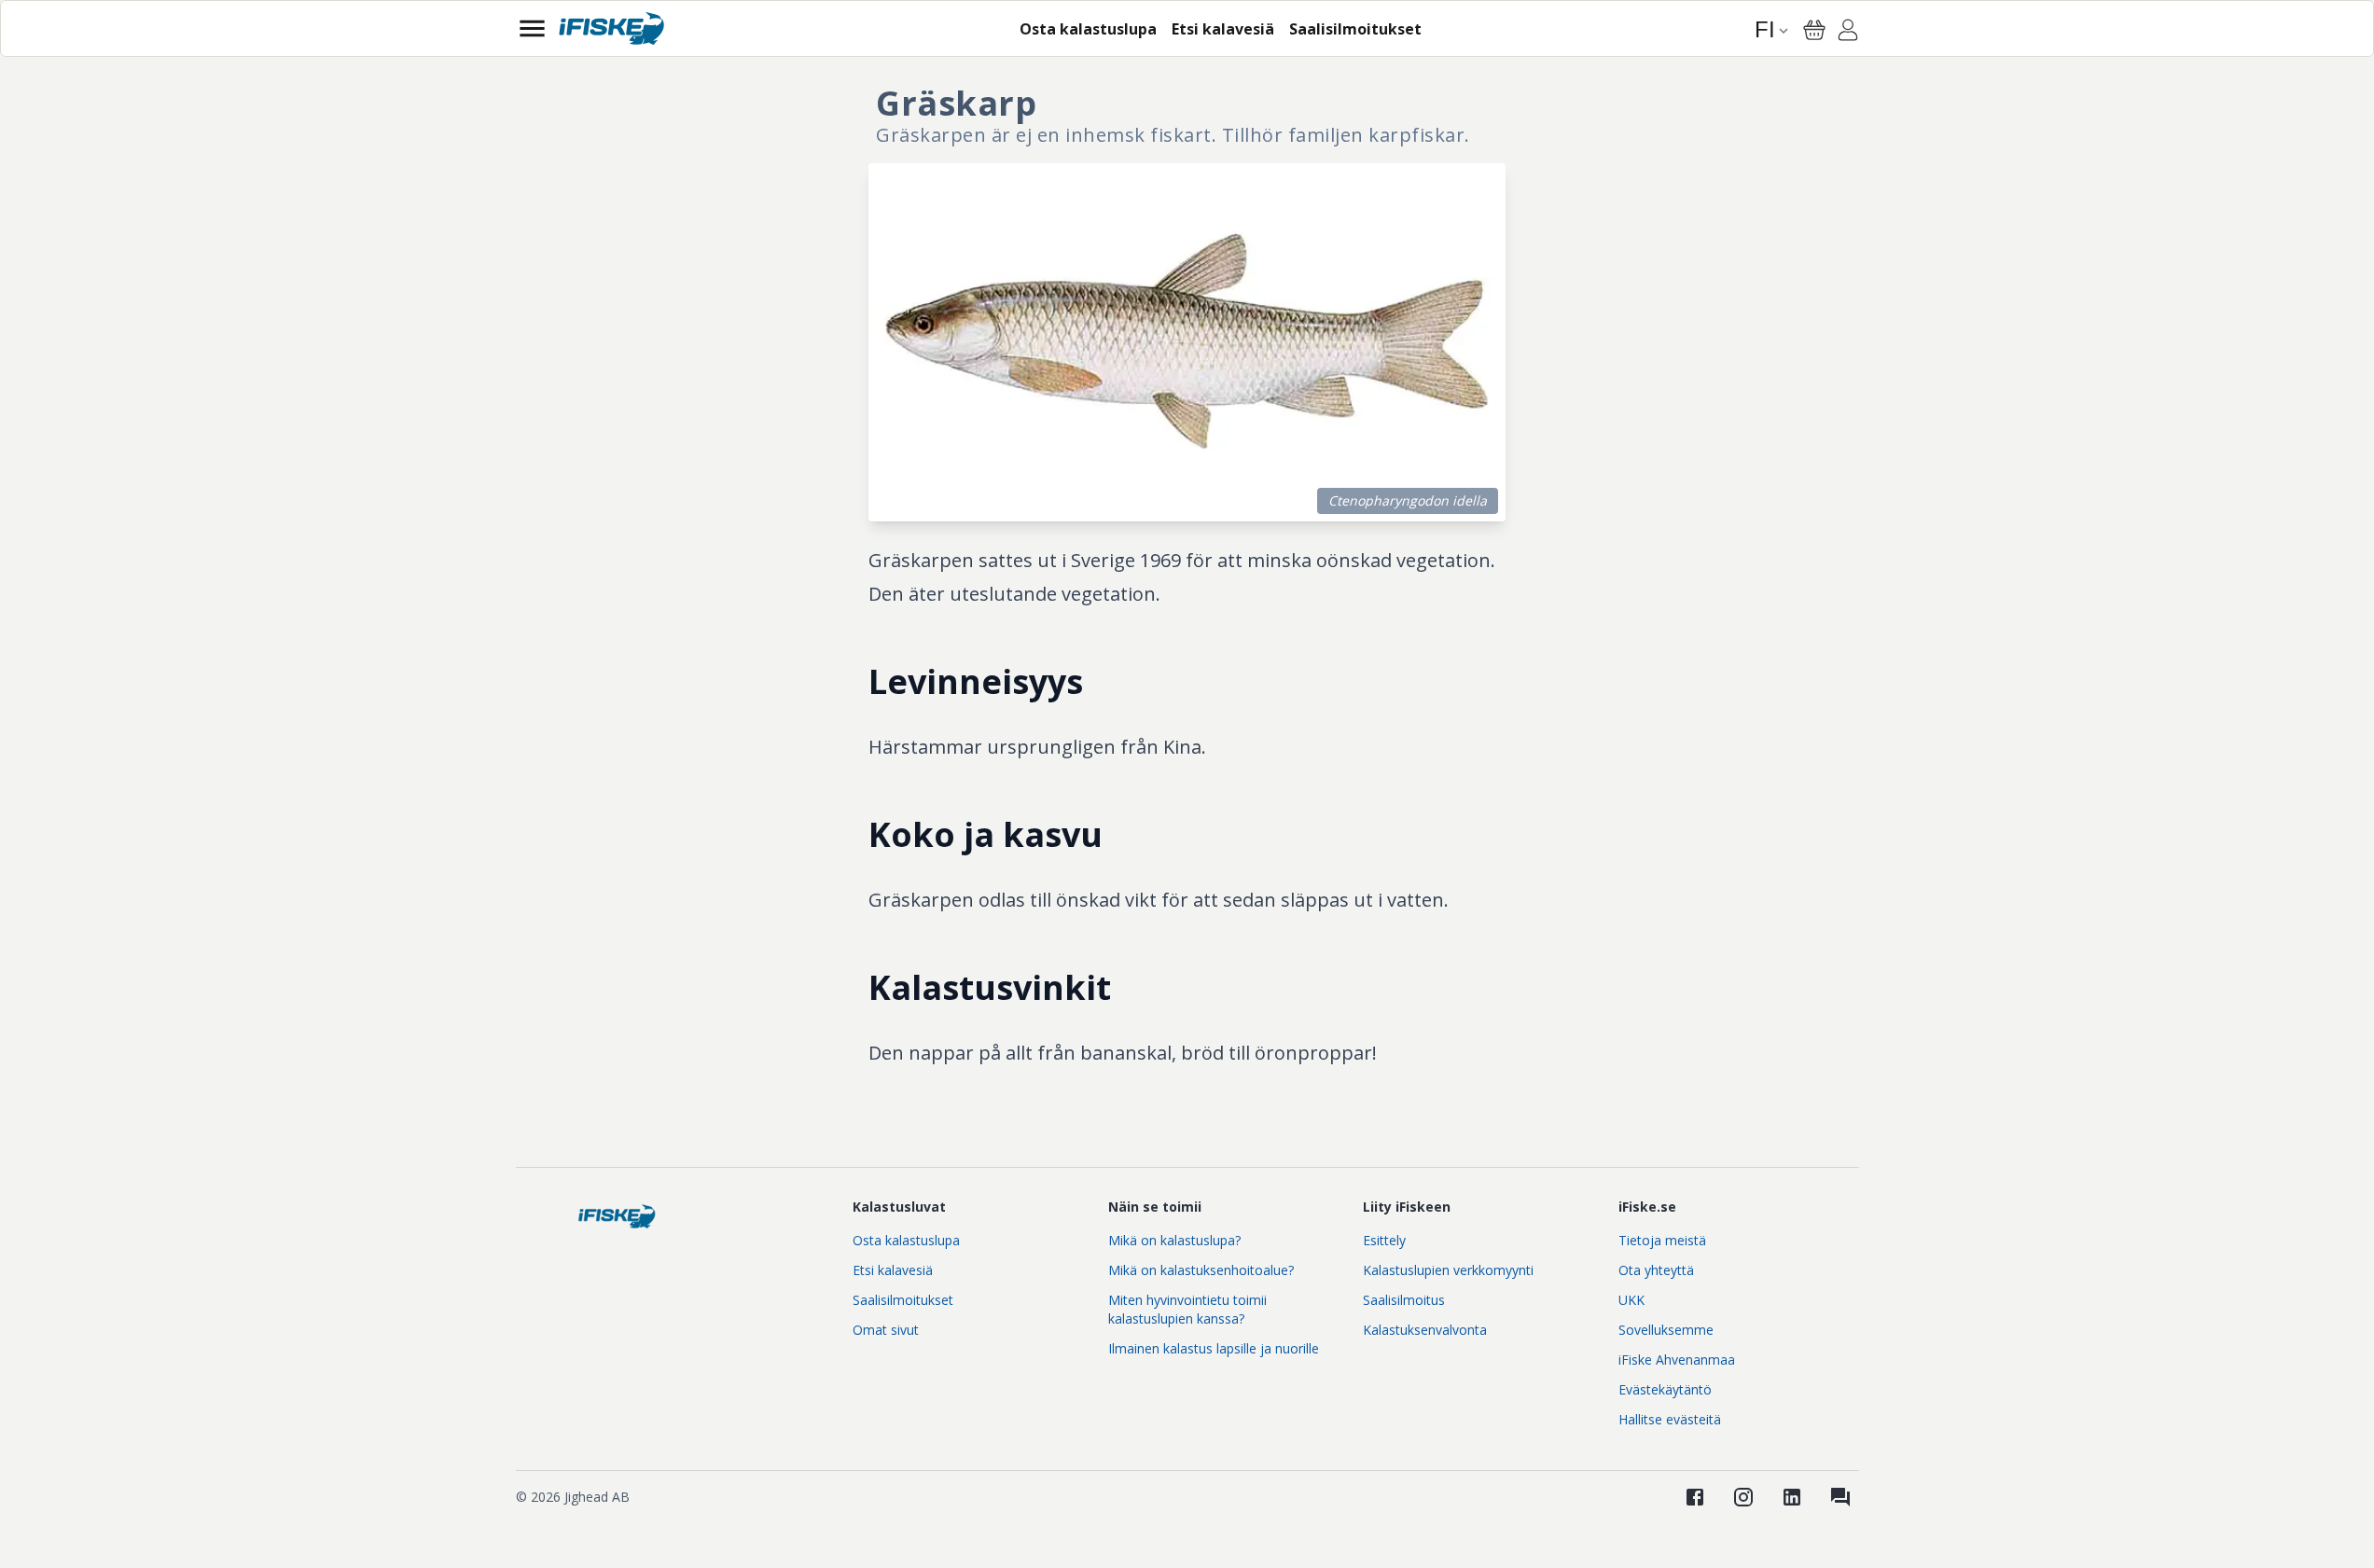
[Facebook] (1695, 1497)
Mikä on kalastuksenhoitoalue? (1201, 1270)
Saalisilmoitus (1404, 1300)
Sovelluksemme (1666, 1330)
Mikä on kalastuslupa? (1174, 1240)
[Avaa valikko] (532, 28)
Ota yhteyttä (1656, 1270)
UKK (1631, 1300)
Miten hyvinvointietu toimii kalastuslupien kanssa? (1187, 1309)
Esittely (1384, 1240)
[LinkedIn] (1792, 1497)
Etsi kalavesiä (893, 1270)
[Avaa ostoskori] (1814, 30)
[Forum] (1840, 1497)
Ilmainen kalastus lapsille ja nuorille (1214, 1348)
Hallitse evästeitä (1670, 1419)
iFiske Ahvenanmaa (1677, 1360)
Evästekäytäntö (1665, 1389)
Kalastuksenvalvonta (1425, 1330)
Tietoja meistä (1662, 1240)
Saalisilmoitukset (903, 1300)
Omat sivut (886, 1330)
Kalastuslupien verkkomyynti (1448, 1270)
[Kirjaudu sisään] (1848, 33)
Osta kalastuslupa (906, 1240)
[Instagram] (1743, 1497)
